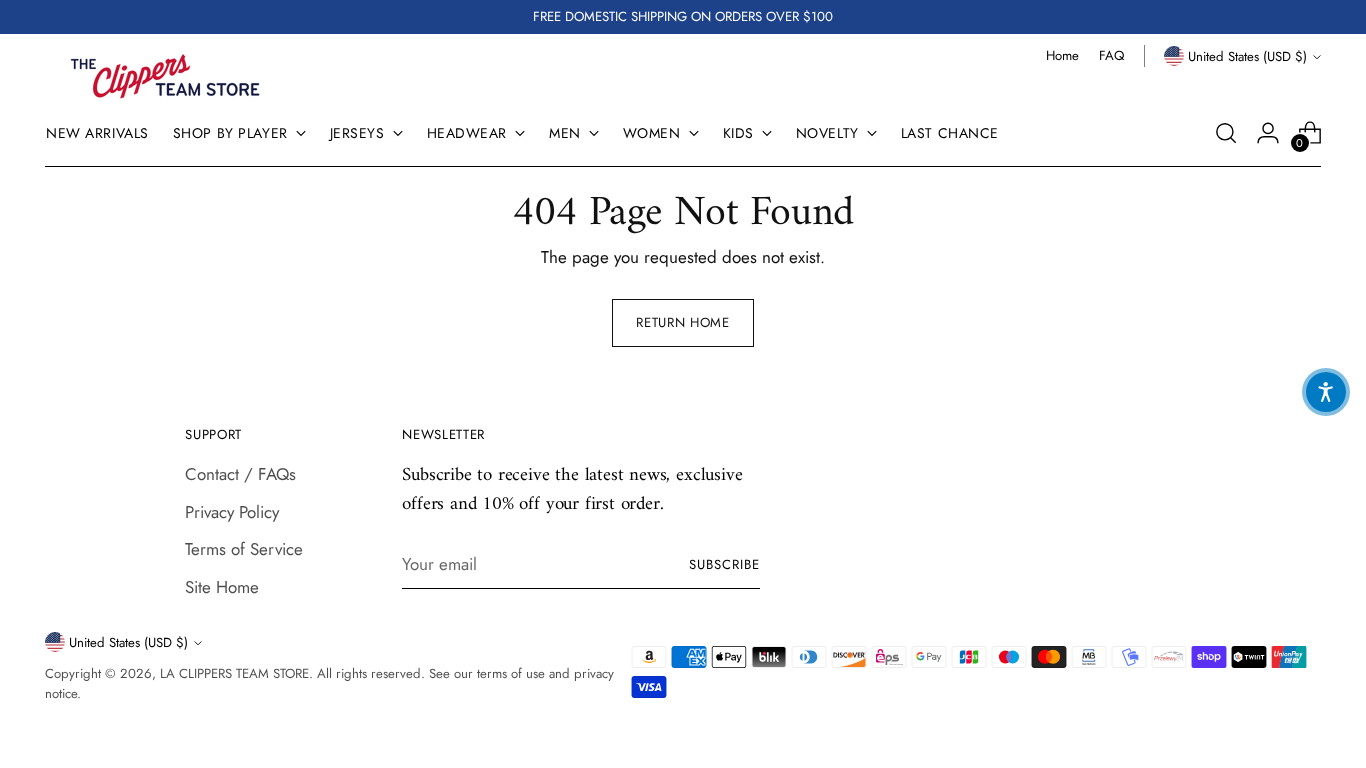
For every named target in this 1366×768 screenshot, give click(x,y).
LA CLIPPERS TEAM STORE (234, 673)
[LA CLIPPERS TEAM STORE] (165, 76)
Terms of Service (244, 549)
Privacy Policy (232, 512)
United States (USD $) (1247, 56)
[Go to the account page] (1268, 133)
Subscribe (724, 564)
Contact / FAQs (240, 474)
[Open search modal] (1226, 133)
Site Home (222, 587)
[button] (1326, 392)
